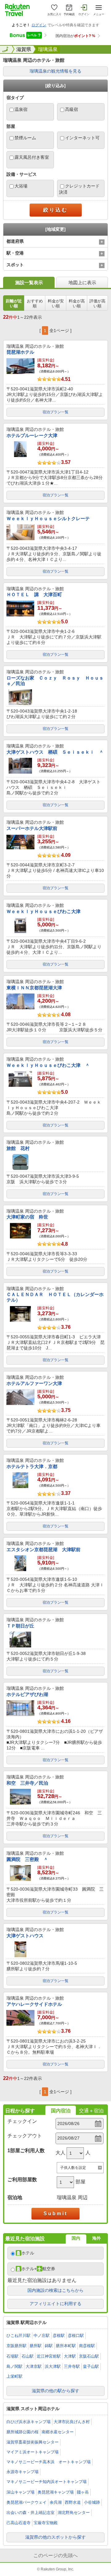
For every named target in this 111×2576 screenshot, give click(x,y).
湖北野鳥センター (74, 2513)
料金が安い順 (56, 303)
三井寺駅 (72, 2366)
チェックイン (22, 2121)
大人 (60, 2153)
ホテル (28, 2253)
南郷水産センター (58, 2432)
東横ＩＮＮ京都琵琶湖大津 (34, 988)
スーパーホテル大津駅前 (32, 828)
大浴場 (21, 186)
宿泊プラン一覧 (55, 412)
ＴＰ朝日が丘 (20, 1626)
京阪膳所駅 (16, 2346)
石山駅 (28, 2356)
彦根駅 (59, 2336)
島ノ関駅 (14, 2366)
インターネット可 (82, 138)
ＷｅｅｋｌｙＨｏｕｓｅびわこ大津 (43, 911)
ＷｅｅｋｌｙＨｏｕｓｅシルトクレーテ (48, 518)
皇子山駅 (91, 2366)
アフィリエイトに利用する (55, 2304)
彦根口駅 (76, 2336)
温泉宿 (21, 109)
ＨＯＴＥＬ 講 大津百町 (34, 594)
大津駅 (70, 2356)
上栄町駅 (14, 2376)
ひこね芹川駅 (18, 2336)
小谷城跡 (92, 2502)
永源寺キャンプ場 (23, 2472)
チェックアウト (25, 2136)
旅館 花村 (18, 1148)
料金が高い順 (77, 303)
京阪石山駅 (89, 2356)
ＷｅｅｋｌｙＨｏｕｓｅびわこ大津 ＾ (48, 1065)
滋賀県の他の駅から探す (55, 2391)
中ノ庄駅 (42, 2336)
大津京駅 (34, 2366)
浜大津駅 (53, 2366)
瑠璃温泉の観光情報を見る (55, 71)
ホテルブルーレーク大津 (32, 435)
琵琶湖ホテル (20, 352)
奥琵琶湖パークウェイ (27, 2502)
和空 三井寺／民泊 (27, 1783)
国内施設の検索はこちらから (55, 2290)
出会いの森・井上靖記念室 (31, 2513)
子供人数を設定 (73, 2168)
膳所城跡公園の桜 (23, 2432)
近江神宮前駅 (49, 2356)
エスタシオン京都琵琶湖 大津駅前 (43, 1549)
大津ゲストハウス (25, 1936)
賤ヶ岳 (83, 2492)
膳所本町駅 (66, 2346)
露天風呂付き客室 (32, 157)
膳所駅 (36, 2346)
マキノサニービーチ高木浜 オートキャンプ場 (49, 2462)
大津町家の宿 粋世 (27, 1217)
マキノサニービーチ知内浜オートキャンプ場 (47, 2482)
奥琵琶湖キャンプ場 (56, 2492)
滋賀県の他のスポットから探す (55, 2537)
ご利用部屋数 (22, 2180)
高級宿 (72, 109)
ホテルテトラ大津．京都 (32, 1466)
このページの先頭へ (55, 2555)
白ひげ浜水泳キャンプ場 (29, 2422)
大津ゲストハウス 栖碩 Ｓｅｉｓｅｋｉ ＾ (55, 752)
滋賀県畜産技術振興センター (33, 2442)
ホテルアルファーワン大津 (34, 1383)
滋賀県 (24, 49)
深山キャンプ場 (21, 2492)
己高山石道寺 (18, 2523)
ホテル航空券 (38, 2269)
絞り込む (55, 210)
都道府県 (15, 241)
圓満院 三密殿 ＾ (27, 1859)
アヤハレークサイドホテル (34, 2004)
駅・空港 (15, 253)
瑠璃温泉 (48, 49)
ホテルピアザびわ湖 (27, 1694)
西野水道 (73, 2502)
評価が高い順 (97, 303)
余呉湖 (56, 2502)
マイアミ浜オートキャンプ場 (33, 2452)
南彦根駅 (87, 2346)
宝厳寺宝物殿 (46, 2523)
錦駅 (49, 2346)
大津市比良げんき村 (72, 2422)
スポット (15, 265)
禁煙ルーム (25, 138)
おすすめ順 (35, 303)
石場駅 (12, 2356)
